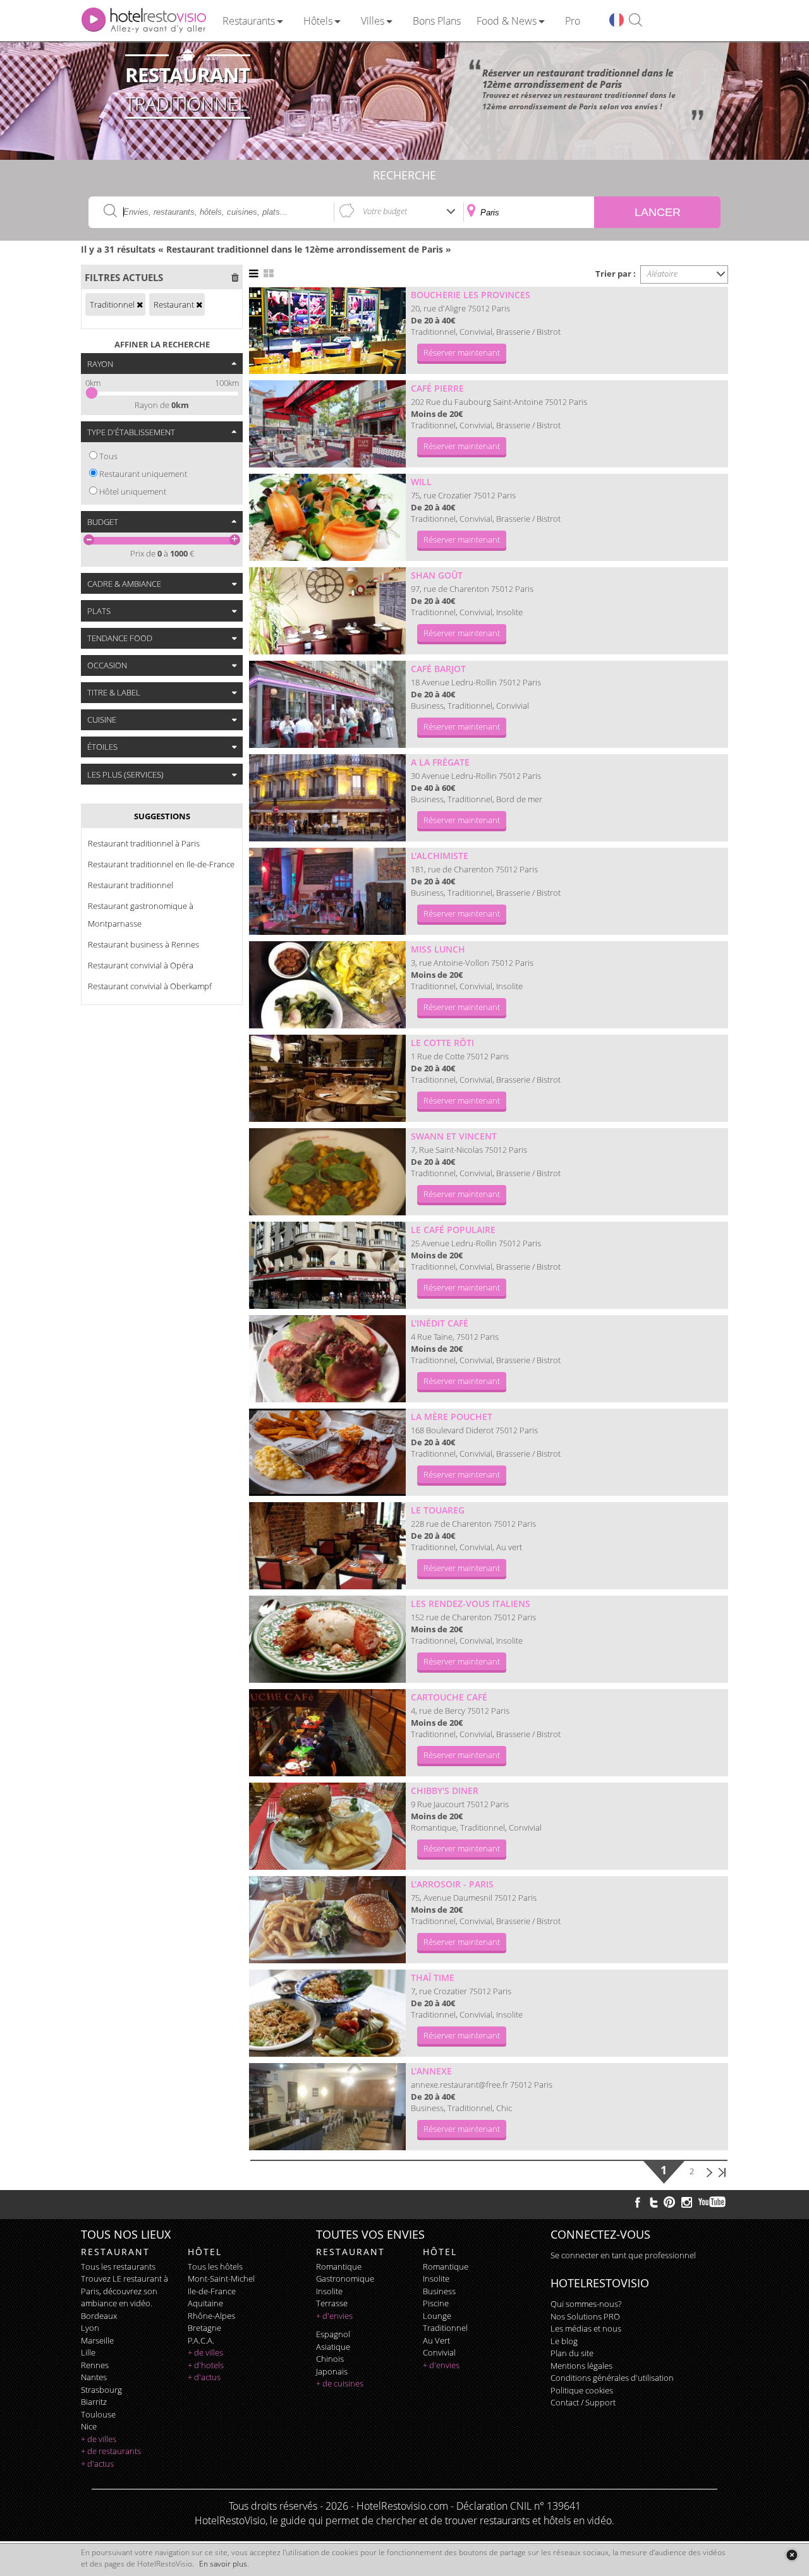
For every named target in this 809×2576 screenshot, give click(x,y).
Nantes (94, 2377)
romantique (339, 2266)
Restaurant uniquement (143, 474)
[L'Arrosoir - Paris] (327, 1920)
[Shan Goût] (327, 611)
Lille (88, 2352)
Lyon (90, 2328)
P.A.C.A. (201, 2340)
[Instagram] (687, 2204)
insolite (329, 2291)
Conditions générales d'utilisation (612, 2378)
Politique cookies (582, 2390)
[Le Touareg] (327, 1546)
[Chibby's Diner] (327, 1826)
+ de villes (99, 2439)
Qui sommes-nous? (586, 2304)
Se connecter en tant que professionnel (623, 2255)
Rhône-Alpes (211, 2316)
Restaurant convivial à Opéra (141, 965)
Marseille (97, 2340)
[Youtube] (713, 2202)
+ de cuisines (340, 2383)
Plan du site (572, 2353)
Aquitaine (205, 2303)
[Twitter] (654, 2202)
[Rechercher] (636, 21)
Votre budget (385, 211)
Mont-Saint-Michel (221, 2278)
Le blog (564, 2341)
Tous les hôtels (215, 2266)
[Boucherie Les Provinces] (327, 330)
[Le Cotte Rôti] (327, 1078)
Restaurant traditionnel (131, 885)
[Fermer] (792, 2555)
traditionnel (445, 2328)
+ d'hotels (206, 2365)
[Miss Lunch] (327, 985)
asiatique (333, 2347)
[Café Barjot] (327, 704)
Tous (108, 456)
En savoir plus (223, 2564)
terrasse (332, 2303)
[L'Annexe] (327, 2107)
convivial (439, 2352)
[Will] (327, 517)
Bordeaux (99, 2316)
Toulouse (98, 2414)
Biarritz (94, 2402)
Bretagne (204, 2328)
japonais (332, 2371)
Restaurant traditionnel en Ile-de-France (161, 864)
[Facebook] (638, 2202)
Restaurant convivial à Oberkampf (150, 986)
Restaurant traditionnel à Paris (144, 843)
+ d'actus (97, 2464)
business (439, 2291)
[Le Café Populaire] (327, 1265)
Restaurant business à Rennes (143, 944)
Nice (89, 2426)
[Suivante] (709, 2171)
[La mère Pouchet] (327, 1452)
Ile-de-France (212, 2291)
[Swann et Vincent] (327, 1172)
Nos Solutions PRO (585, 2316)
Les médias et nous (586, 2328)
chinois (330, 2359)
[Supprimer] (140, 304)
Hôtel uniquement (133, 491)
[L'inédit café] (327, 1359)
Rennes (95, 2365)
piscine (436, 2303)
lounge (437, 2316)
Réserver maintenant (462, 352)
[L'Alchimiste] (327, 891)
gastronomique (345, 2278)
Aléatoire (662, 274)
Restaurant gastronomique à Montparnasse (141, 915)
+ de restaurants (111, 2451)
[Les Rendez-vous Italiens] (327, 1639)
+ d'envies (334, 2316)
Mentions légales (581, 2366)
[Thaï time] (327, 2013)
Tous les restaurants (118, 2266)
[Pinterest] (669, 2202)
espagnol (333, 2334)
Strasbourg (101, 2390)
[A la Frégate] (327, 798)
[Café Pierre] (327, 424)
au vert (436, 2340)
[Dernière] (722, 2171)
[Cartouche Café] (327, 1733)
